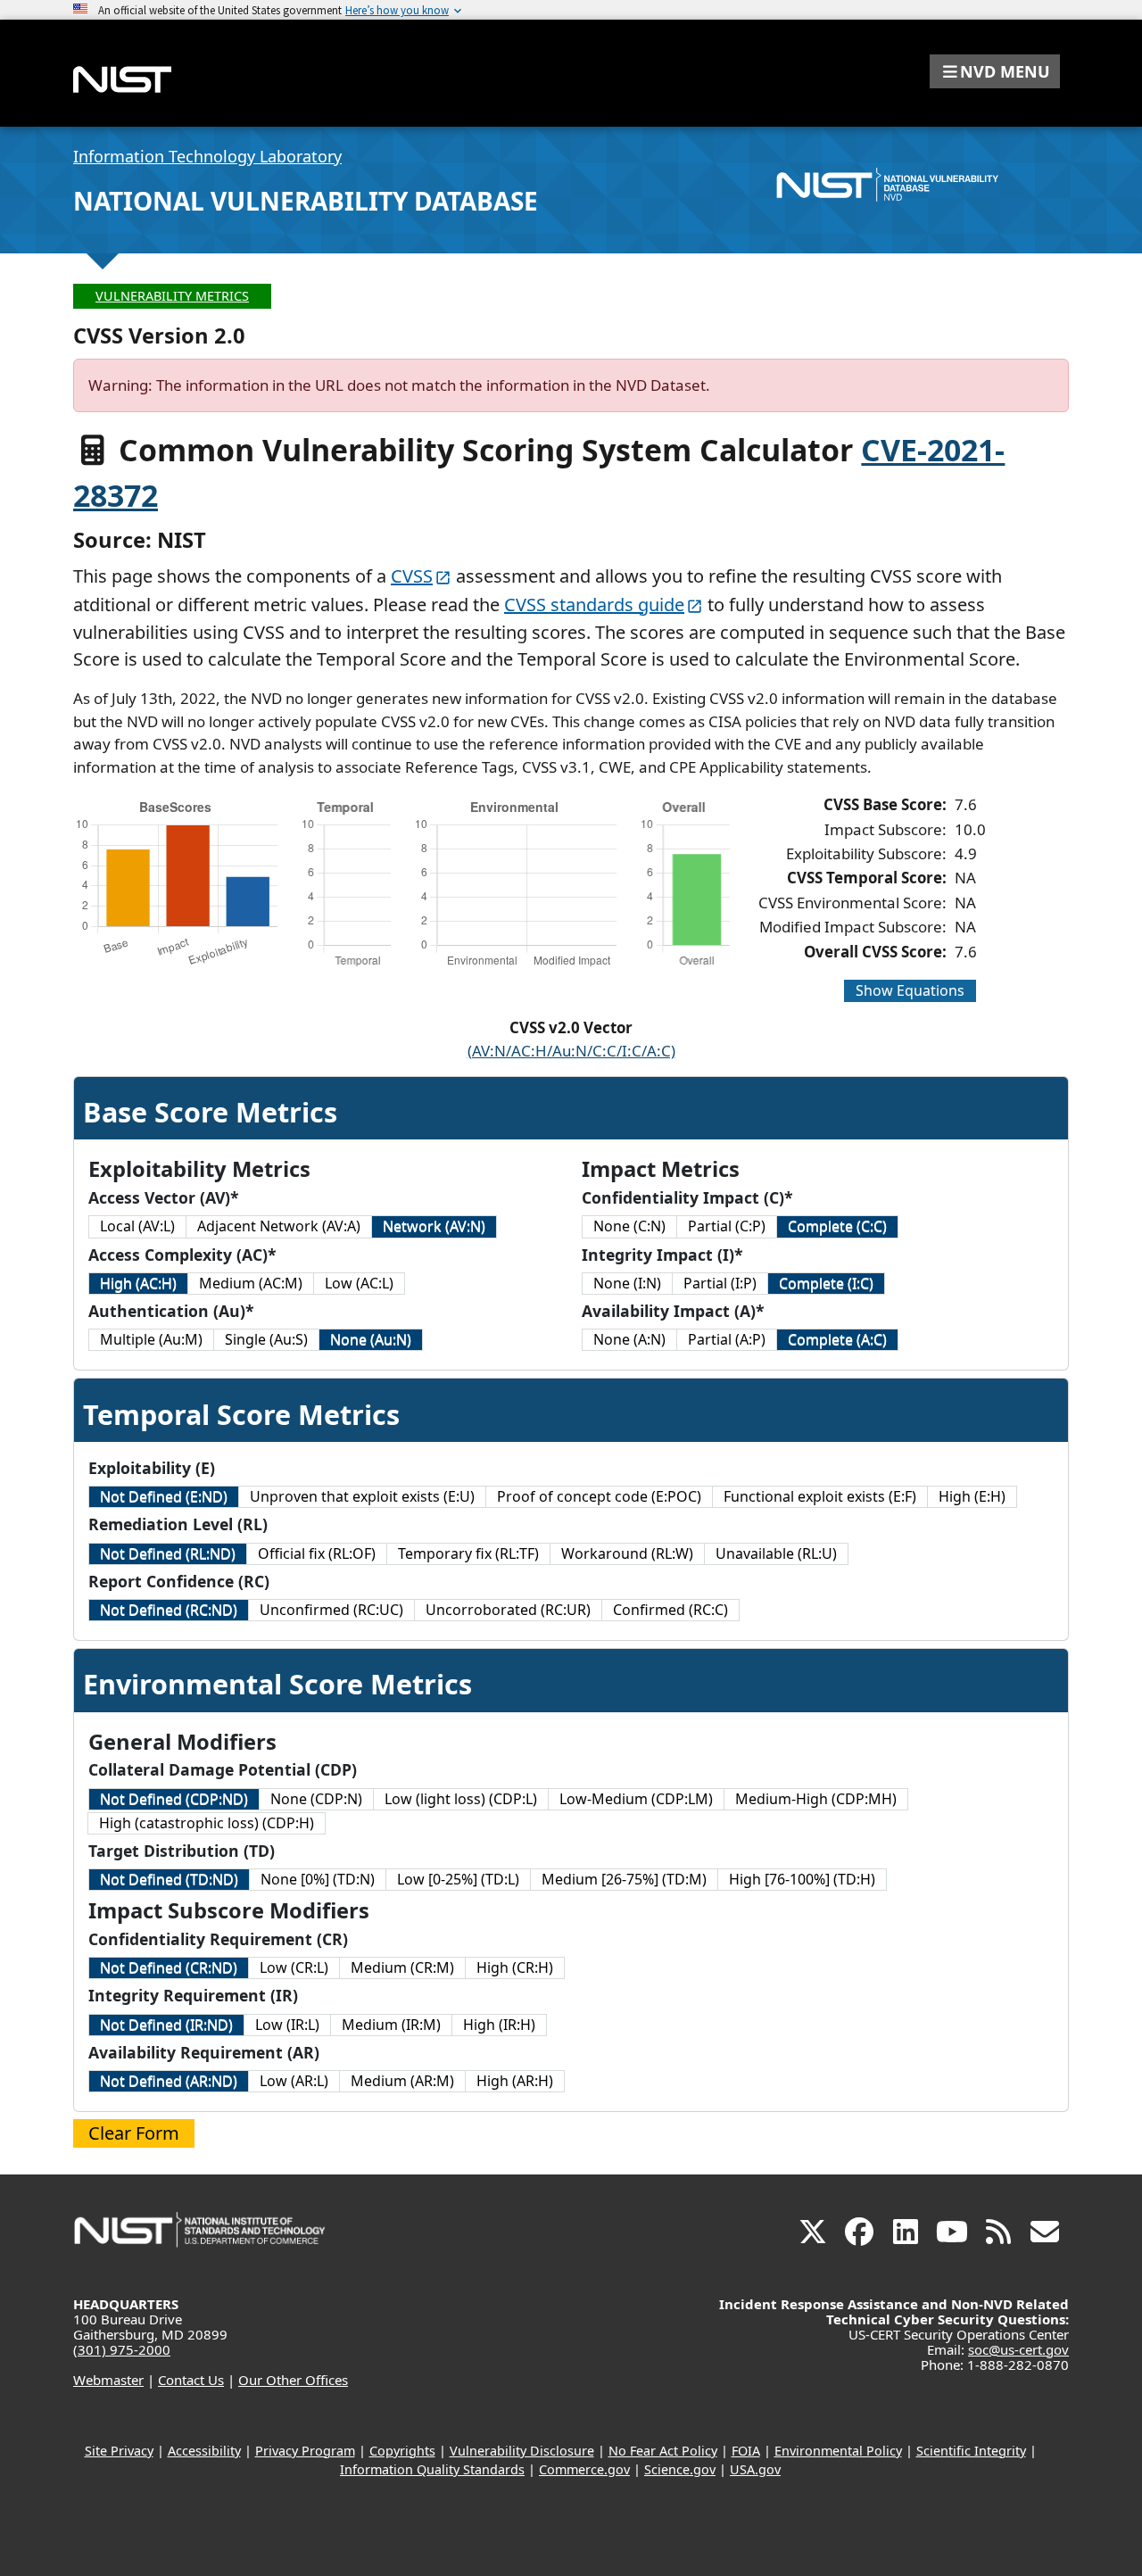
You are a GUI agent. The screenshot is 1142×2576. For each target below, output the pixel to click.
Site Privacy (119, 2451)
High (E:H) (972, 1496)
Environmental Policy (838, 2451)
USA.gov (755, 2469)
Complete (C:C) (837, 1226)
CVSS (412, 576)
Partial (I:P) (720, 1283)
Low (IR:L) (287, 2025)
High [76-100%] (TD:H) (802, 1879)
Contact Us (191, 2380)
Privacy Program (305, 2451)
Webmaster (108, 2380)
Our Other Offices (293, 2380)
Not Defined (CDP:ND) (174, 1799)
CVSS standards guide (594, 605)
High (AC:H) (138, 1283)
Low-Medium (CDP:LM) (636, 1799)
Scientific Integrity (971, 2451)
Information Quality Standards (432, 2469)
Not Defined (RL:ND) (168, 1553)
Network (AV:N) (434, 1226)
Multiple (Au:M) (151, 1339)
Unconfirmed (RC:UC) (331, 1610)
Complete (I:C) (826, 1283)
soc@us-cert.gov (1018, 2349)
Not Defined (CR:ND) (169, 1967)
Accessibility (204, 2451)
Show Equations (910, 990)
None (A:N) (629, 1339)
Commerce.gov (584, 2469)
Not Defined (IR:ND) (166, 2025)
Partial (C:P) (727, 1226)
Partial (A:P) (727, 1339)
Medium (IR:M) (391, 2025)
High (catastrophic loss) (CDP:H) (207, 1823)
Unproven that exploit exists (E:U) (362, 1496)
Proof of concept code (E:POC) (599, 1496)
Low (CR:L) (294, 1967)
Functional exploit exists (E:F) (820, 1496)
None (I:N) (627, 1283)
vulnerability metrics (172, 296)
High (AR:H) (515, 2081)
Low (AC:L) (359, 1283)
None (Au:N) (371, 1339)
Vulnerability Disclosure (522, 2451)
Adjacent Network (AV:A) (279, 1226)
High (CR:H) (515, 1967)
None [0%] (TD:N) (318, 1879)
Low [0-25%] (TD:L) (458, 1879)
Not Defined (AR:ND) (169, 2081)
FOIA (746, 2451)
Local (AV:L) (137, 1226)
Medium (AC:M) (251, 1283)
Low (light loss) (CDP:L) (461, 1799)
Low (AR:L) (294, 2081)
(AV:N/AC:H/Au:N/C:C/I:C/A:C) (571, 1051)
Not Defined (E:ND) (164, 1496)
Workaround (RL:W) (627, 1553)
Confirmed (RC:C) (670, 1610)
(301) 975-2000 (122, 2349)
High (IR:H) (499, 2025)
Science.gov (680, 2469)
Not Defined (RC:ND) (169, 1610)
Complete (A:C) (837, 1339)
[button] (995, 71)
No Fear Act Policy (663, 2451)
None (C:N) (629, 1226)
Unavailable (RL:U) (776, 1553)
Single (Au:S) (266, 1339)
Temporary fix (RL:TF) (468, 1553)
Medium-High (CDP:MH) (816, 1799)
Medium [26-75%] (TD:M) (624, 1879)
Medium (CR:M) (402, 1967)
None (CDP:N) (316, 1799)
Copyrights (402, 2451)
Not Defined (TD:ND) (169, 1879)
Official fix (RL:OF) (317, 1553)
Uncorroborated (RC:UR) (508, 1610)
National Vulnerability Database (306, 201)
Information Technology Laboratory (207, 156)
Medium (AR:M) (402, 2081)
